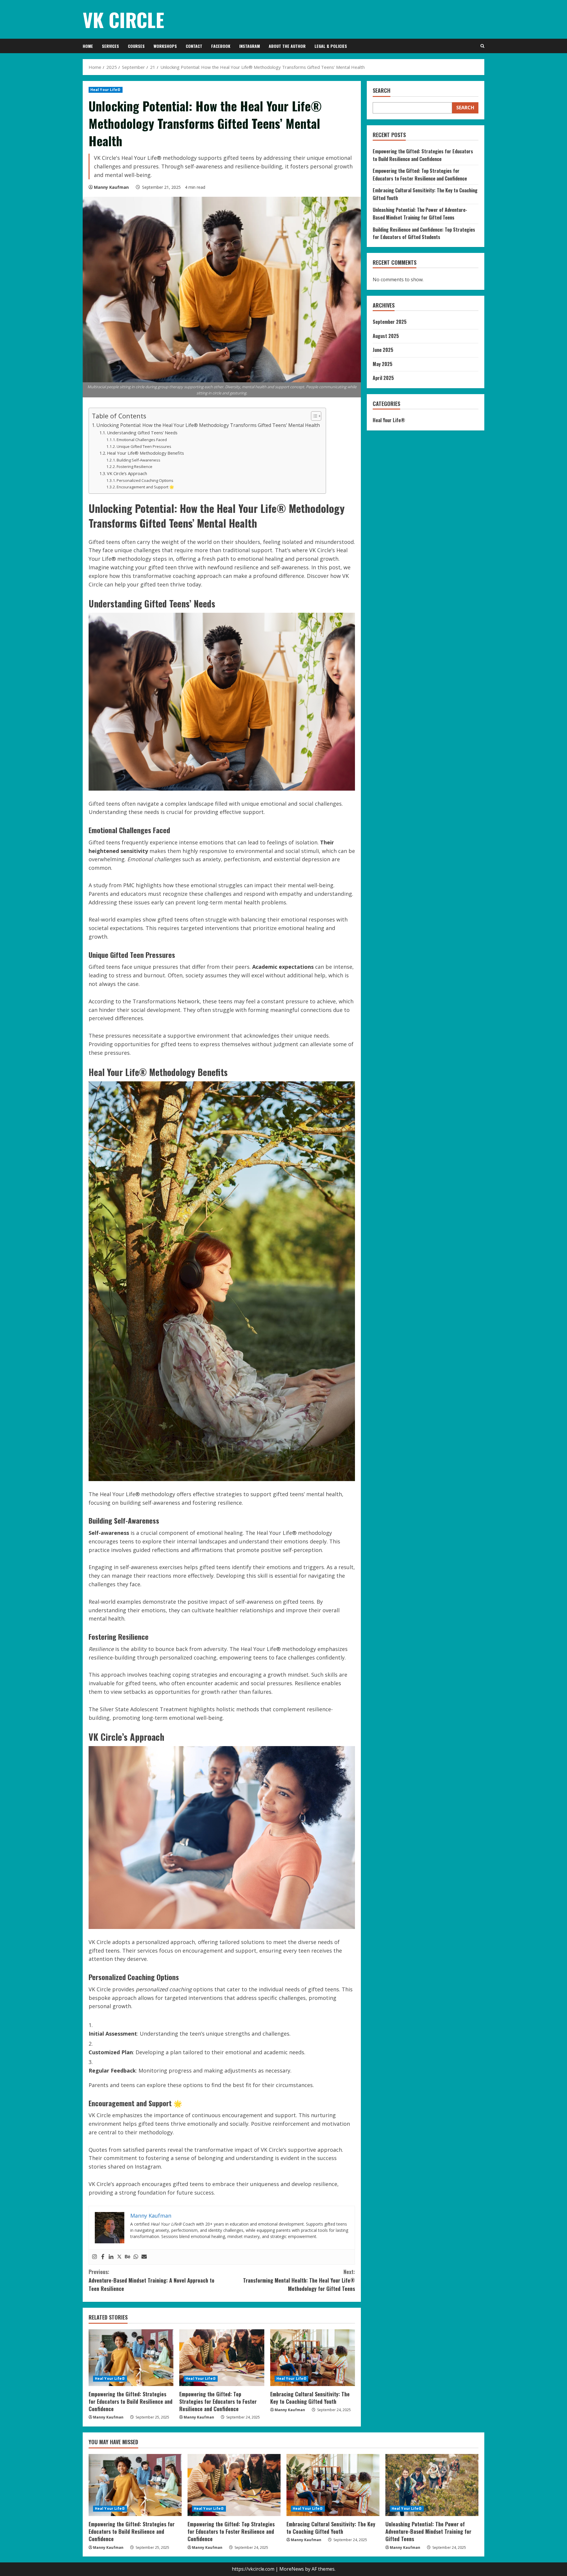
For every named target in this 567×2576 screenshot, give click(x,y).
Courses (136, 46)
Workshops (165, 46)
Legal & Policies (331, 46)
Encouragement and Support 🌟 (145, 487)
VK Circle (123, 19)
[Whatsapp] (136, 2257)
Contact (194, 46)
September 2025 (390, 322)
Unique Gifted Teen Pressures (144, 446)
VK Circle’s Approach (127, 473)
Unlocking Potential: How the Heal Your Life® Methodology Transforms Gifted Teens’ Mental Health (208, 425)
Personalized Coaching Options (145, 480)
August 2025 (386, 336)
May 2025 (383, 364)
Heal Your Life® (106, 90)
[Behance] (128, 2257)
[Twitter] (119, 2257)
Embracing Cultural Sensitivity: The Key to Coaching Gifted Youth (310, 2398)
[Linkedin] (111, 2257)
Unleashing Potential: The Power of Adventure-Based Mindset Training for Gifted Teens (420, 214)
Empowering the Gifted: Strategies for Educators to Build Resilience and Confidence (131, 2401)
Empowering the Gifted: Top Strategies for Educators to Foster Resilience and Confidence (218, 2401)
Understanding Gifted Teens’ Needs (142, 433)
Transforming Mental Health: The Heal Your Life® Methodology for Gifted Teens (299, 2280)
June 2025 (383, 350)
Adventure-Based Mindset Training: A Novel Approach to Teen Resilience (151, 2280)
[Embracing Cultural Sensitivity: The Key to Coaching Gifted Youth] (313, 2358)
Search (382, 91)
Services (110, 46)
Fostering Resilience (135, 467)
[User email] (144, 2257)
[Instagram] (94, 2257)
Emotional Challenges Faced (142, 440)
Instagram (250, 46)
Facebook (221, 46)
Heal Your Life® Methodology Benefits (145, 453)
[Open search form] (482, 46)
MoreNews (292, 2569)
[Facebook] (103, 2257)
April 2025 (383, 378)
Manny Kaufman (111, 187)
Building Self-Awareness (139, 460)
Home (88, 46)
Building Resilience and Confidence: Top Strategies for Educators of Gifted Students (424, 233)
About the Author (287, 46)
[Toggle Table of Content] (313, 416)
